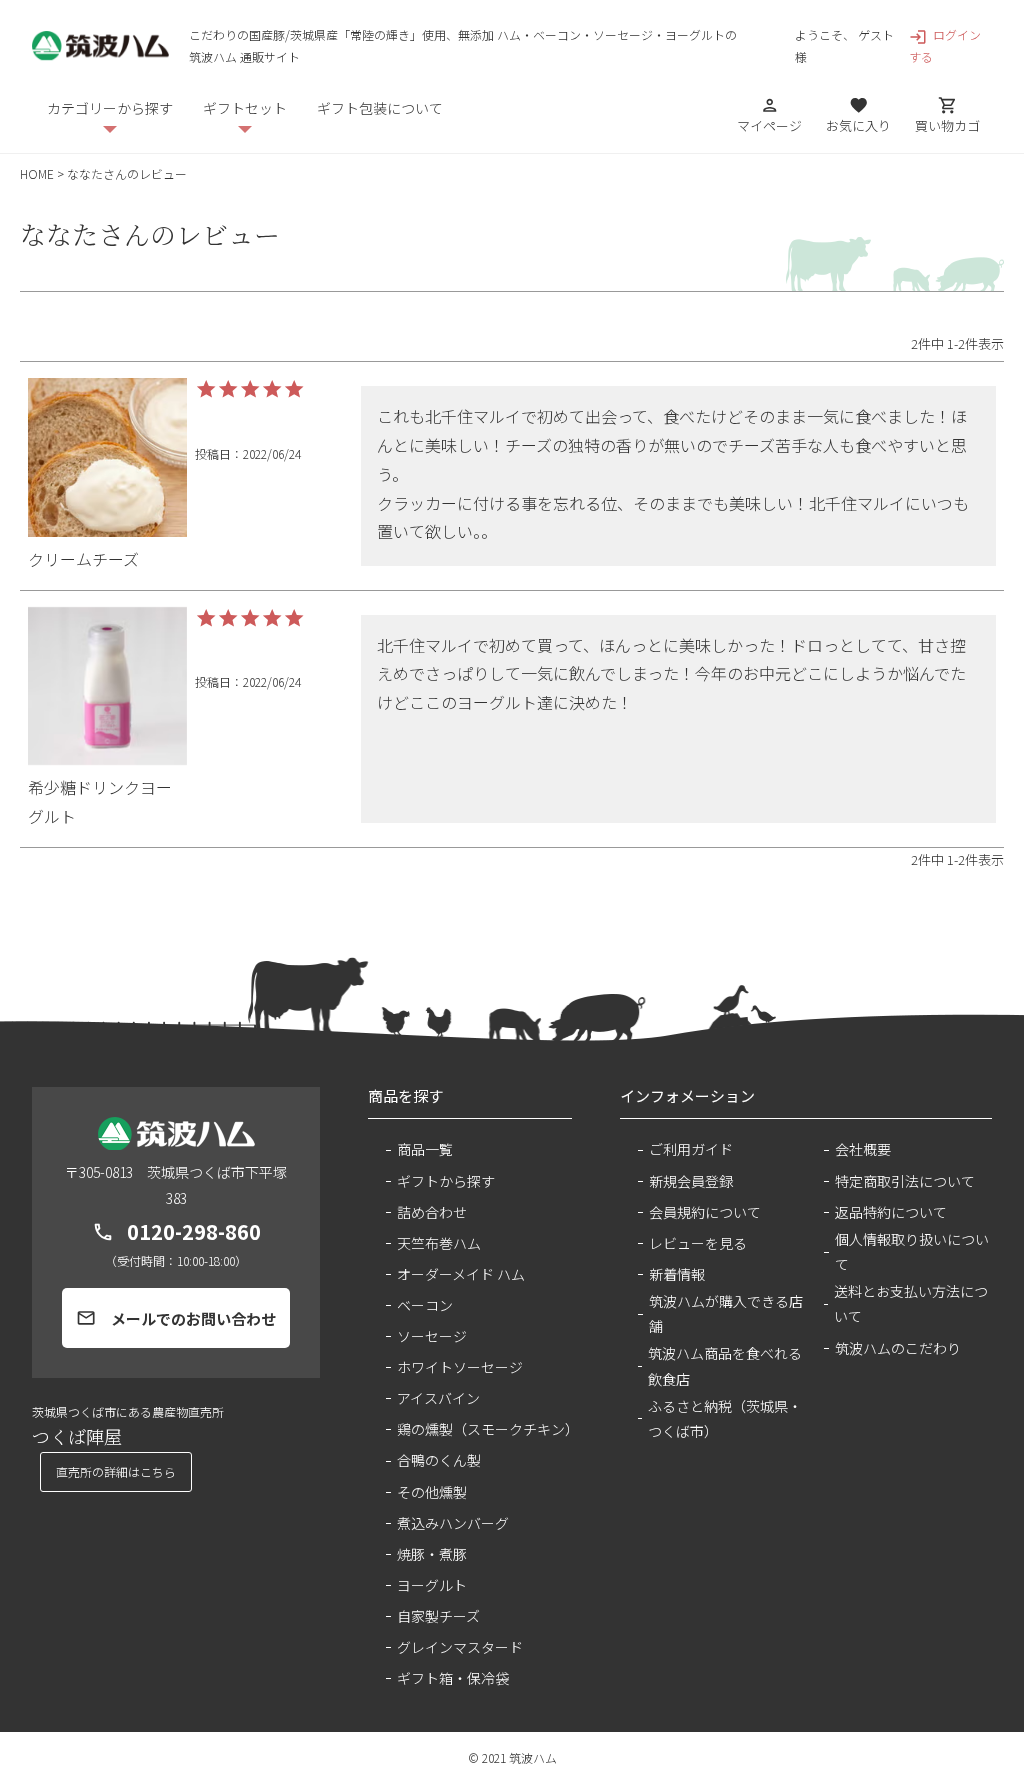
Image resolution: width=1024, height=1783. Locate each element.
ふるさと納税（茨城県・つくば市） (725, 1418)
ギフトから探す (446, 1181)
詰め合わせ (432, 1212)
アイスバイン (438, 1398)
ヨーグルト (432, 1585)
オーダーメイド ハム (461, 1274)
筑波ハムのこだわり (898, 1348)
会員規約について (705, 1212)
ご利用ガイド (691, 1149)
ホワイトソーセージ (460, 1367)
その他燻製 (432, 1492)
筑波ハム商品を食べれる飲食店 (725, 1365)
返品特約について (891, 1212)
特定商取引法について (905, 1181)
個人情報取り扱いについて (912, 1251)
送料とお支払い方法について (911, 1303)
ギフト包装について (380, 108)
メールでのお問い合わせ (176, 1318)
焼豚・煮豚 (432, 1554)
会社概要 (863, 1149)
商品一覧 (425, 1149)
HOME (37, 173)
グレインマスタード (460, 1647)
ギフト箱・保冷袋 (453, 1678)
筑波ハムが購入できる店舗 (726, 1313)
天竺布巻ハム (439, 1243)
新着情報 (677, 1274)
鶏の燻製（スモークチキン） (484, 1429)
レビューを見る (698, 1243)
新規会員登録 (691, 1181)
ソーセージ (432, 1336)
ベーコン (425, 1305)
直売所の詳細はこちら (116, 1471)
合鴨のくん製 (439, 1460)
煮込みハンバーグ (453, 1523)
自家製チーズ (438, 1616)
